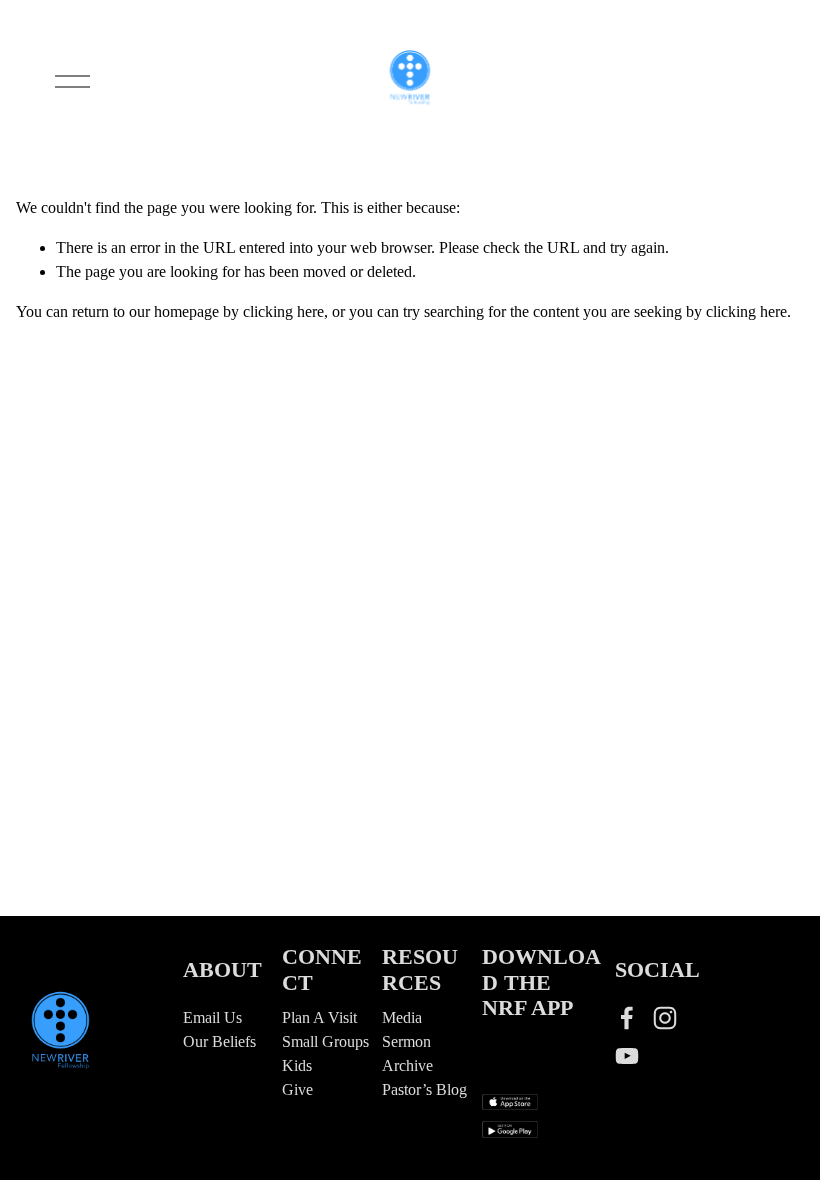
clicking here (283, 311)
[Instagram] (665, 1018)
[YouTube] (627, 1056)
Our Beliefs (219, 1041)
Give (297, 1089)
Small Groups (325, 1041)
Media (402, 1017)
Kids (297, 1065)
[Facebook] (627, 1018)
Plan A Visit (319, 1017)
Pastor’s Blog (424, 1089)
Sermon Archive (407, 1053)
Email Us (212, 1017)
